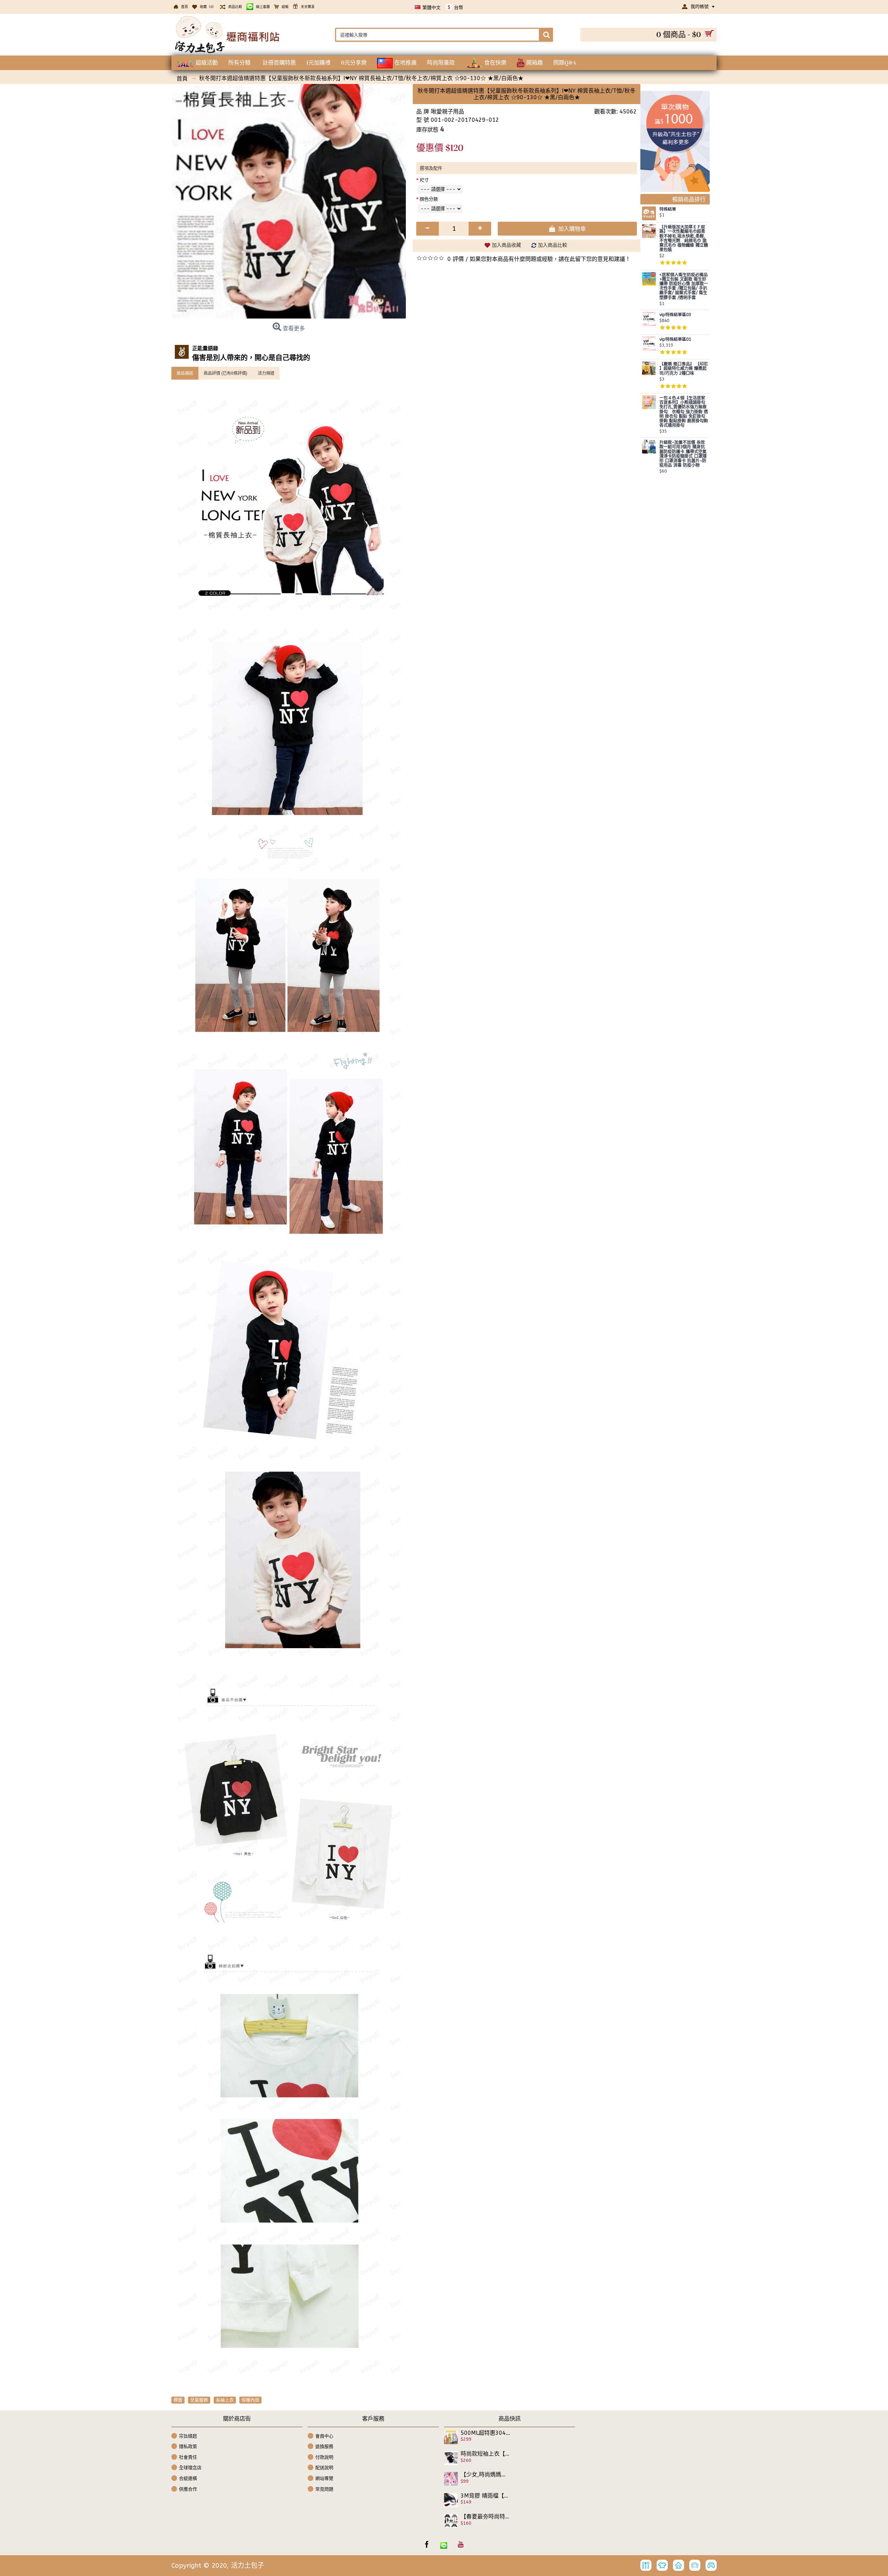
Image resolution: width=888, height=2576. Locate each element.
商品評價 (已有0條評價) (225, 373)
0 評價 (456, 259)
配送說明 (324, 2468)
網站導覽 (324, 2478)
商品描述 (185, 373)
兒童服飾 (199, 2400)
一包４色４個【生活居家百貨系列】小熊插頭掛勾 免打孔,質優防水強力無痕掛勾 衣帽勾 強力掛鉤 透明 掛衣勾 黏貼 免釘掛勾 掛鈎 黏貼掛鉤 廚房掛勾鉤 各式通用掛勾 (684, 412)
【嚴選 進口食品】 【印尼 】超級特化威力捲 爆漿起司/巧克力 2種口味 (684, 369)
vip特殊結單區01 (675, 340)
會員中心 (324, 2436)
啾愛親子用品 (447, 112)
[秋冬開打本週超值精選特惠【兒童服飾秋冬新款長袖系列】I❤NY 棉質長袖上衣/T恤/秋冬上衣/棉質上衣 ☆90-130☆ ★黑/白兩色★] (289, 201)
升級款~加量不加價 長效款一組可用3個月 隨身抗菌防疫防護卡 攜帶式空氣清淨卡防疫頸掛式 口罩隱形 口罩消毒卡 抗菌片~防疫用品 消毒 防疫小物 (683, 454)
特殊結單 (668, 209)
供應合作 (188, 2489)
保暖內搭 (250, 2400)
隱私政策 (188, 2446)
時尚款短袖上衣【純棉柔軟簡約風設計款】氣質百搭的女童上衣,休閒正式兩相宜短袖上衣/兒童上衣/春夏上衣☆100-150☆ (485, 2454)
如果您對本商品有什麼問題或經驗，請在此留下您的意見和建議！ (550, 259)
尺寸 (424, 180)
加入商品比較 (553, 245)
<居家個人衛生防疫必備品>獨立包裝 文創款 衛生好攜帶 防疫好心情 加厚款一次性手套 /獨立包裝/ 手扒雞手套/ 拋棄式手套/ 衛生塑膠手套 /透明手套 (684, 286)
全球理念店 (190, 2468)
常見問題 (324, 2489)
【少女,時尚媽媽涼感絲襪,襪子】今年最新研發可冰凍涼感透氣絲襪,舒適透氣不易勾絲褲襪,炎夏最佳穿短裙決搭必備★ (485, 2475)
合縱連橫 (188, 2478)
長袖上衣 (225, 2400)
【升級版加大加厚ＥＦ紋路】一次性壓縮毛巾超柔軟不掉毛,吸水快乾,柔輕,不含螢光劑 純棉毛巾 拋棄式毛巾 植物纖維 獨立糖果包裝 (684, 239)
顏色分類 (429, 199)
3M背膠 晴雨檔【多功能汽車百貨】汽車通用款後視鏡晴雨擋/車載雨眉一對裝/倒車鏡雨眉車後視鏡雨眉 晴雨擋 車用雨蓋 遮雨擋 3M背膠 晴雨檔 (485, 2496)
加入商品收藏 (506, 245)
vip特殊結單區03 (675, 315)
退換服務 (324, 2446)
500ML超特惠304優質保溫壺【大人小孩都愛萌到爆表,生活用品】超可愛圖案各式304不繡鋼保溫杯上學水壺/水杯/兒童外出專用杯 (485, 2433)
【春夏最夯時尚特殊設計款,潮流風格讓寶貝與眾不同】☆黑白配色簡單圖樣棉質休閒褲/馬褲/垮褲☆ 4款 (485, 2517)
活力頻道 (266, 373)
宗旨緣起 (188, 2436)
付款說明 (324, 2457)
